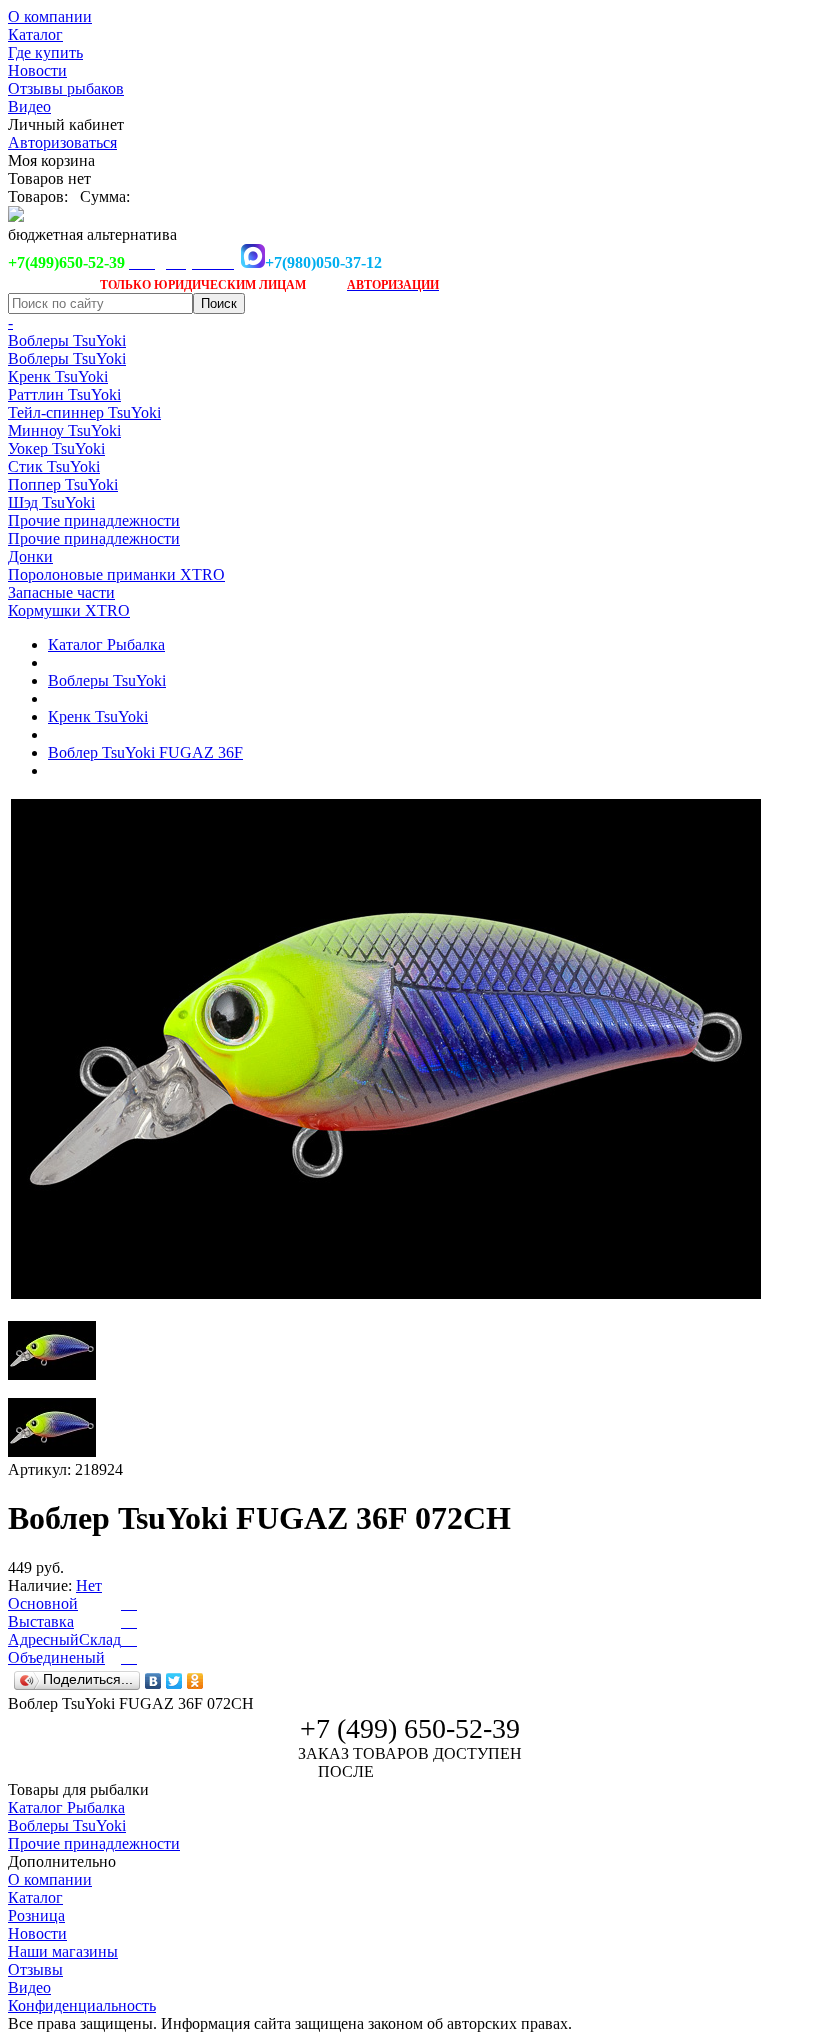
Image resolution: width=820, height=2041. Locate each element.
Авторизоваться (62, 142)
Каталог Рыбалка (106, 644)
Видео (29, 106)
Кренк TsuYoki (58, 376)
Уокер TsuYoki (56, 448)
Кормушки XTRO (69, 610)
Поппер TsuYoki (63, 484)
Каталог (35, 34)
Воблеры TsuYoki (67, 340)
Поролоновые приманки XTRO (116, 574)
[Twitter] (174, 1681)
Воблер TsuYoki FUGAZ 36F (145, 752)
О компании (50, 16)
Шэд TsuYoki (51, 502)
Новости (37, 70)
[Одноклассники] (195, 1681)
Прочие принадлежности (94, 520)
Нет (89, 1585)
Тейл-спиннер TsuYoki (84, 412)
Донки (30, 556)
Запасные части (61, 592)
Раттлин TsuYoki (64, 394)
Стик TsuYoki (54, 466)
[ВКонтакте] (153, 1681)
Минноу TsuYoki (64, 430)
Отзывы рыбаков (66, 88)
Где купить (45, 52)
